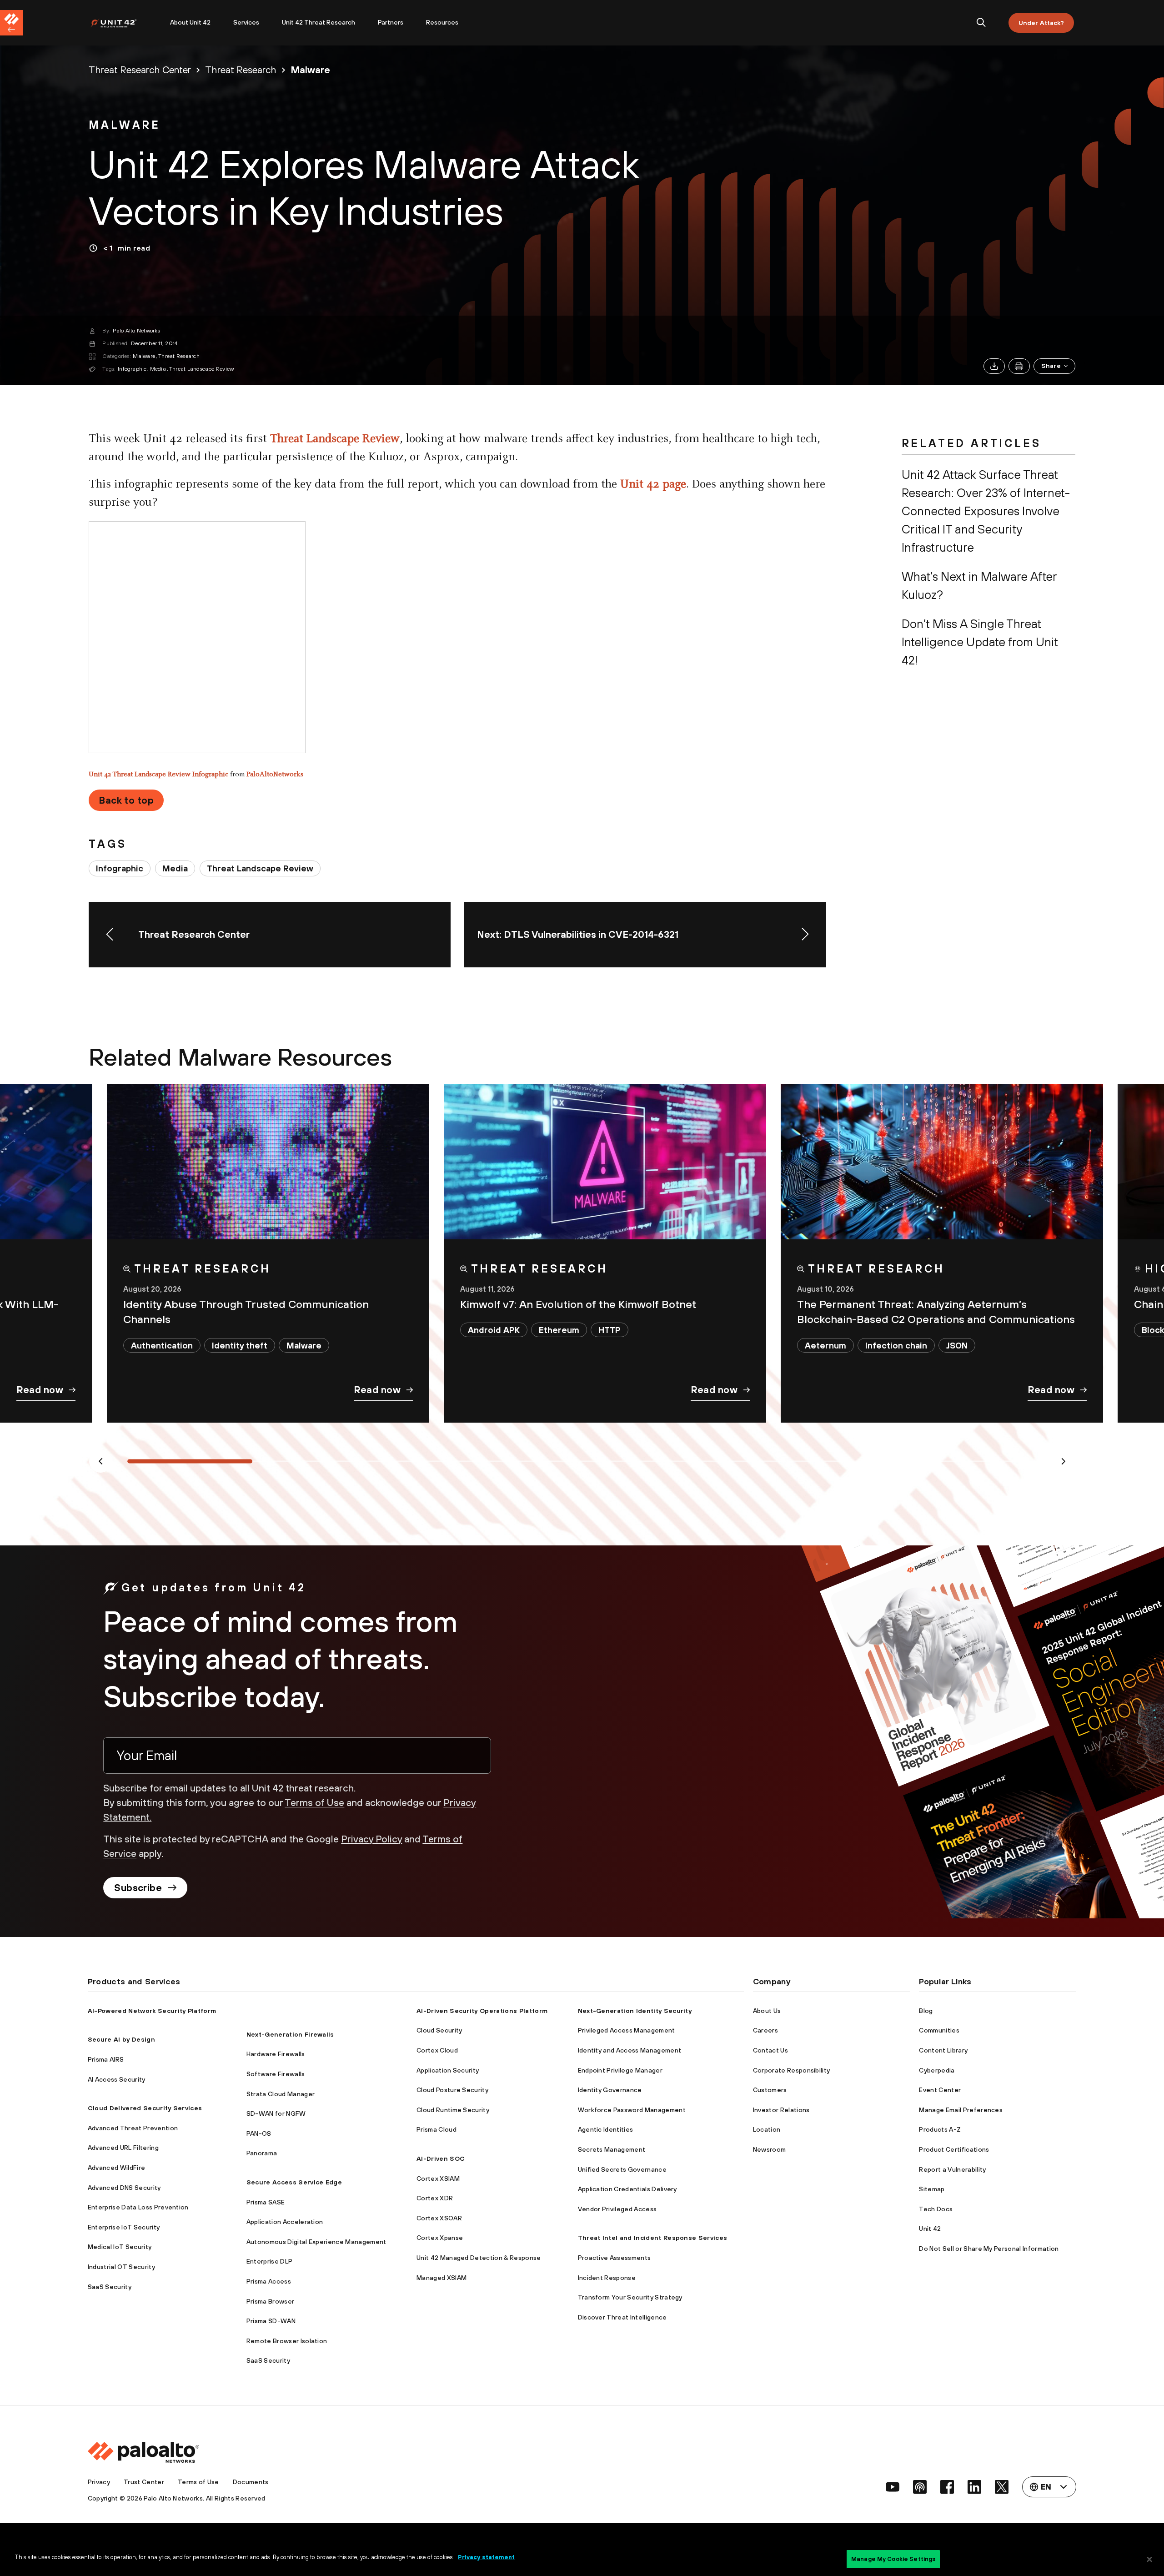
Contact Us (770, 2050)
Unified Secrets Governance (622, 2169)
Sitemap (932, 2189)
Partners (391, 22)
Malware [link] (310, 70)
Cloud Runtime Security (453, 2110)
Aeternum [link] (825, 1345)
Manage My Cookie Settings (893, 2559)
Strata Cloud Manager (281, 2094)
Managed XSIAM (442, 2278)
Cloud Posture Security (452, 2090)
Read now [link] (40, 1389)
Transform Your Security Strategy (630, 2297)
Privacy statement (486, 2557)
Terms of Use (314, 1802)
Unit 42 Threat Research (319, 22)
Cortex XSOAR (439, 2218)
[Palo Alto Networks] (120, 23)
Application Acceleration (285, 2222)
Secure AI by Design (121, 2039)
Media (158, 369)
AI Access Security (117, 2079)
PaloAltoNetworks (275, 775)
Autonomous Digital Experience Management (316, 2242)
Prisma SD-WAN (271, 2321)
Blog (926, 2011)
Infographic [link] (120, 868)
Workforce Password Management (632, 2110)
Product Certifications (954, 2149)
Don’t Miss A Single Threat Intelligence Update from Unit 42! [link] (980, 642)
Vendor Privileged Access (617, 2209)
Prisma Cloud (436, 2129)
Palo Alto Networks (136, 331)
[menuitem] (124, 23)
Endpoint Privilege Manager (620, 2070)
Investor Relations (781, 2110)
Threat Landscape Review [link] (260, 868)
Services (246, 22)
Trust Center (144, 2482)
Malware (144, 356)
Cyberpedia (937, 2070)
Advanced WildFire (116, 2168)
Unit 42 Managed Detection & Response (479, 2258)
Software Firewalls (276, 2074)
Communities (939, 2030)
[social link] (893, 2487)
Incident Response (607, 2278)
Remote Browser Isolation (287, 2341)
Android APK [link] (494, 1330)
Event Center (940, 2090)
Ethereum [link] (559, 1330)
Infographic (132, 369)
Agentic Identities (606, 2129)
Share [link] (1051, 366)
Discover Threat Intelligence (622, 2317)
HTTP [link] (610, 1330)
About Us (767, 2011)
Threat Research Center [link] (140, 70)
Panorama (262, 2153)
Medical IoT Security (120, 2247)
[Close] (1149, 2559)
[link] (125, 126)
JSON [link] (957, 1345)
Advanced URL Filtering (123, 2148)
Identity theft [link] (240, 1345)
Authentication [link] (162, 1345)
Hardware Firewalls (276, 2054)
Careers (765, 2030)
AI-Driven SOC (441, 2158)
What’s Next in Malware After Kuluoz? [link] (979, 586)
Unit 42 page (653, 485)
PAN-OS (259, 2133)
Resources (442, 22)
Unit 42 (930, 2229)
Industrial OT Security (121, 2267)
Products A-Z (940, 2129)
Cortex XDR (435, 2198)
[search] (981, 23)
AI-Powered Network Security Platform (152, 2011)
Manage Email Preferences (961, 2110)
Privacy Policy (371, 1839)
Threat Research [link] (241, 70)
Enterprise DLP (269, 2261)
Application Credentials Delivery (627, 2189)
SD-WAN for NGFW (276, 2113)
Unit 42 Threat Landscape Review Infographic (158, 775)
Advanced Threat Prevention (133, 2128)
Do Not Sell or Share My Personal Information (989, 2249)
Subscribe (138, 1887)
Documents (251, 2482)
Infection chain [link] (896, 1345)
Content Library (943, 2050)
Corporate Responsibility (792, 2070)
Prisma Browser (270, 2301)
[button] (1054, 366)
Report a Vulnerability (952, 2169)
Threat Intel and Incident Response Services (653, 2238)
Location (767, 2129)
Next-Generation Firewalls (290, 2034)
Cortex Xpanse (440, 2238)
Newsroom (770, 2149)
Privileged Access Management (627, 2030)
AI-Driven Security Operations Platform (482, 2011)
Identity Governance (610, 2090)
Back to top (126, 800)
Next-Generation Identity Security (635, 2011)
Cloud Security (439, 2030)
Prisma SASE (266, 2202)
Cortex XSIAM (438, 2179)
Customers (770, 2090)
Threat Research (179, 356)
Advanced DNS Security (124, 2188)
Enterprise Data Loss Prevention (138, 2207)
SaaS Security (110, 2287)
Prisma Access (269, 2281)
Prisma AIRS (106, 2059)
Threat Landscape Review (202, 369)
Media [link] (175, 868)
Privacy (99, 2482)
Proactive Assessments (615, 2258)
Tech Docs (936, 2209)
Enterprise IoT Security (124, 2227)
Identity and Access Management (630, 2050)
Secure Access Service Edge (294, 2182)
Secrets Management (612, 2149)
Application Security (448, 2070)
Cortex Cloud (437, 2050)
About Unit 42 (190, 22)
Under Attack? (1041, 23)
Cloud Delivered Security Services (145, 2108)
